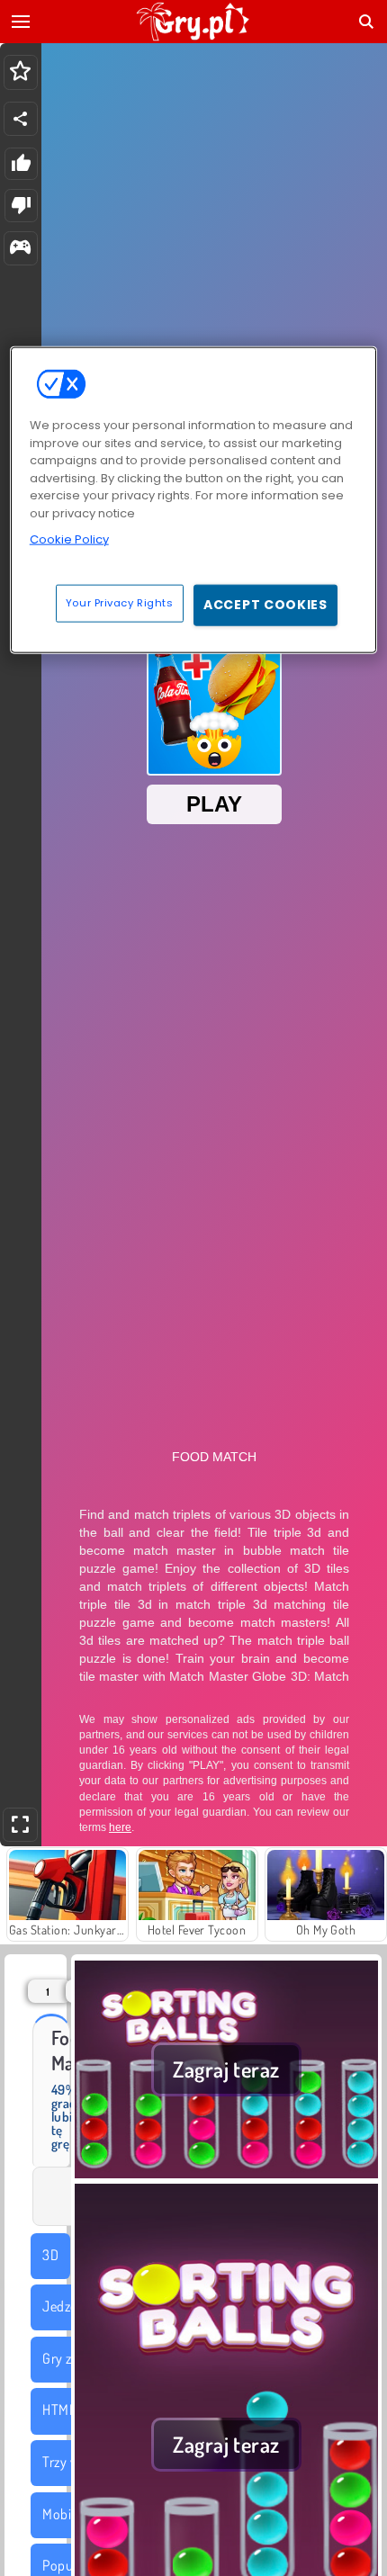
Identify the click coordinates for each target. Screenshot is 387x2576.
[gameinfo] (20, 249)
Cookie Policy (69, 539)
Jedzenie (68, 2306)
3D (50, 2255)
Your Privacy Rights (120, 603)
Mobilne (65, 2514)
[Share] (21, 119)
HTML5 (63, 2410)
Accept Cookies (265, 605)
